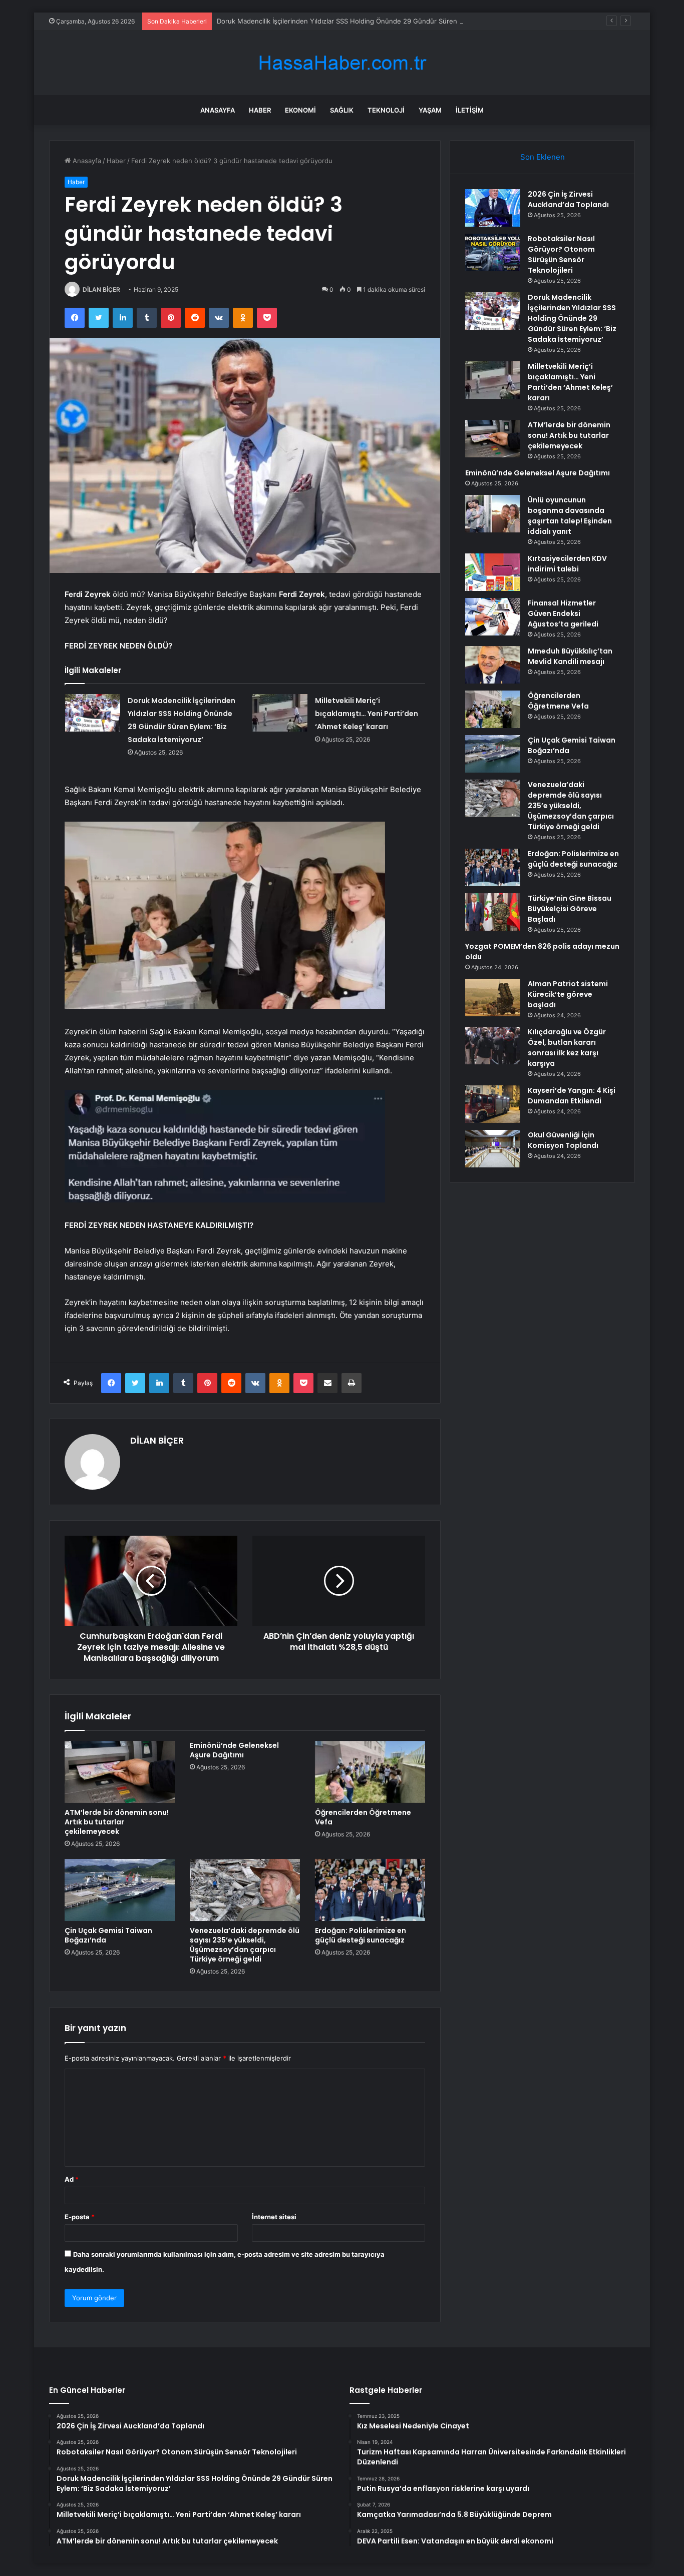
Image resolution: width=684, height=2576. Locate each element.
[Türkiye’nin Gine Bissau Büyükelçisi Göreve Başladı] (493, 912)
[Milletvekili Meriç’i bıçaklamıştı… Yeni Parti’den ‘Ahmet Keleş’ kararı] (280, 713)
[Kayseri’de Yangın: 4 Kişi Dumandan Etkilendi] (493, 1104)
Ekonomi (300, 110)
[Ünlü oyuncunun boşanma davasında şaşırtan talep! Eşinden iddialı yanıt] (493, 514)
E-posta (80, 2217)
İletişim (470, 110)
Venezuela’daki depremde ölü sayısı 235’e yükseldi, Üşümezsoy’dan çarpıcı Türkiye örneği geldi (245, 1945)
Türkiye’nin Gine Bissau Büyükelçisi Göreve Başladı (570, 909)
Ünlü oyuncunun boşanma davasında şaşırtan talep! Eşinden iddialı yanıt (570, 516)
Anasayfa (218, 110)
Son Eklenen (543, 157)
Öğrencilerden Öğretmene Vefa (363, 1817)
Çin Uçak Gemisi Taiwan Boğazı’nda (108, 1935)
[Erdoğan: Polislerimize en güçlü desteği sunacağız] (370, 1890)
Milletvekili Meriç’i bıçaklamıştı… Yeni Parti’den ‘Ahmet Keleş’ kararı (367, 714)
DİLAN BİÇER (101, 289)
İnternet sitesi (274, 2217)
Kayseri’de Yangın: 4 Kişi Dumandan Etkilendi (572, 1096)
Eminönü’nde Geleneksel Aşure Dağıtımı (234, 1750)
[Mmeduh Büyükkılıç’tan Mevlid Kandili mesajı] (493, 665)
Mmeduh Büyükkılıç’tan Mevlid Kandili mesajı (570, 656)
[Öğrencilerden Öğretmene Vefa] (370, 1772)
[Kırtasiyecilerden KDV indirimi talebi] (493, 572)
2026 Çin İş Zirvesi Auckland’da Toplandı (568, 199)
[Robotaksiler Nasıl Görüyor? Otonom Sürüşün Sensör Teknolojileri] (493, 252)
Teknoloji (386, 110)
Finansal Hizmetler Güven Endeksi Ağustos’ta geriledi (563, 613)
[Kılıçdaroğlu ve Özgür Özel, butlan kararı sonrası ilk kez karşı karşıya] (493, 1046)
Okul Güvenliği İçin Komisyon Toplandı (563, 1140)
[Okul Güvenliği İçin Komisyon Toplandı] (493, 1149)
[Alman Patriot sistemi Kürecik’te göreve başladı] (493, 998)
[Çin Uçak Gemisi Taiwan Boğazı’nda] (120, 1890)
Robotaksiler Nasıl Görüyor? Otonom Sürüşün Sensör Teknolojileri (561, 254)
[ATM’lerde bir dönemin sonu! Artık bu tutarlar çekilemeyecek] (120, 1772)
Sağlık (342, 110)
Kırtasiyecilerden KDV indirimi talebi (567, 564)
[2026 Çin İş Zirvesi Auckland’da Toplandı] (493, 208)
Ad (72, 2179)
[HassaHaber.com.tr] (342, 63)
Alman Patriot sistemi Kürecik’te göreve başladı (568, 994)
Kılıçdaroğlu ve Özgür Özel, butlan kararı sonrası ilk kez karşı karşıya (567, 1048)
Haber (260, 110)
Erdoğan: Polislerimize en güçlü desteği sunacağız (361, 1935)
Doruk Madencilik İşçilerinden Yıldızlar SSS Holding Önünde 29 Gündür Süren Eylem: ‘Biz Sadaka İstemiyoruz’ (386, 21)
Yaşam (430, 110)
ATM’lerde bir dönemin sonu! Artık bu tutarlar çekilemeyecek (117, 1822)
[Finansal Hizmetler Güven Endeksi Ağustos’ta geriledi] (493, 617)
